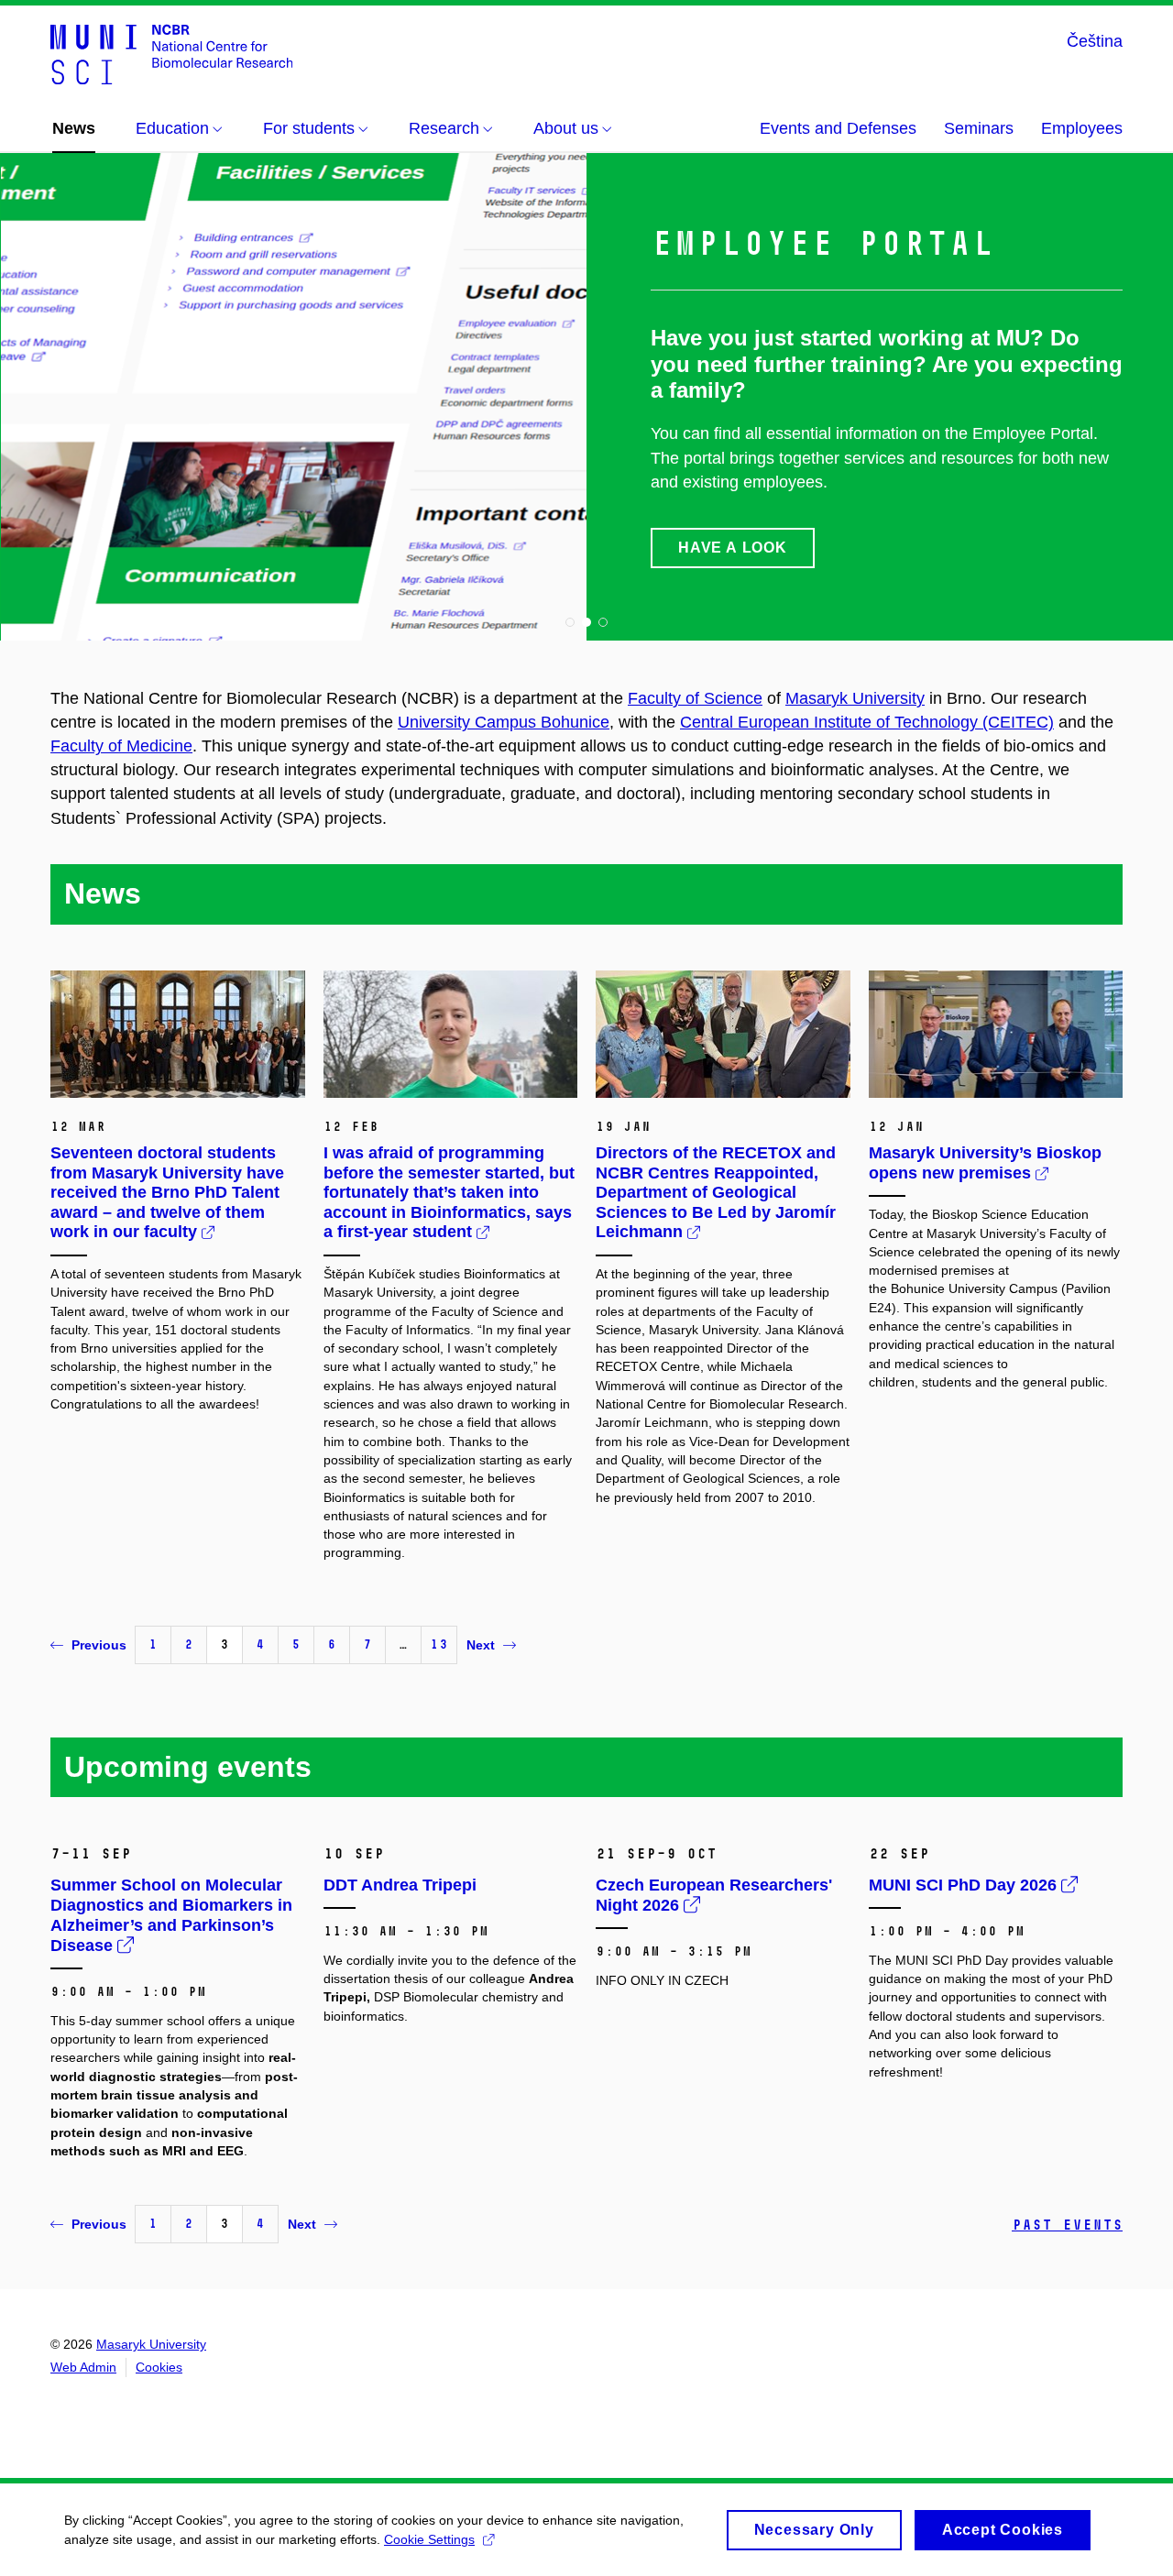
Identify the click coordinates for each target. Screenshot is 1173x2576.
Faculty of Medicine (121, 746)
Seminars (979, 128)
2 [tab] (586, 622)
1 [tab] (570, 622)
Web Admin (83, 2367)
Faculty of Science (695, 698)
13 (439, 1644)
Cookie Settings (429, 2539)
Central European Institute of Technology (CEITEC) (867, 722)
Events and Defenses (838, 128)
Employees (1082, 128)
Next (481, 1645)
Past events (1067, 2225)
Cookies (159, 2367)
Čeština (1095, 41)
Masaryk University (855, 698)
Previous (99, 1645)
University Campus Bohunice (504, 722)
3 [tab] (603, 622)
